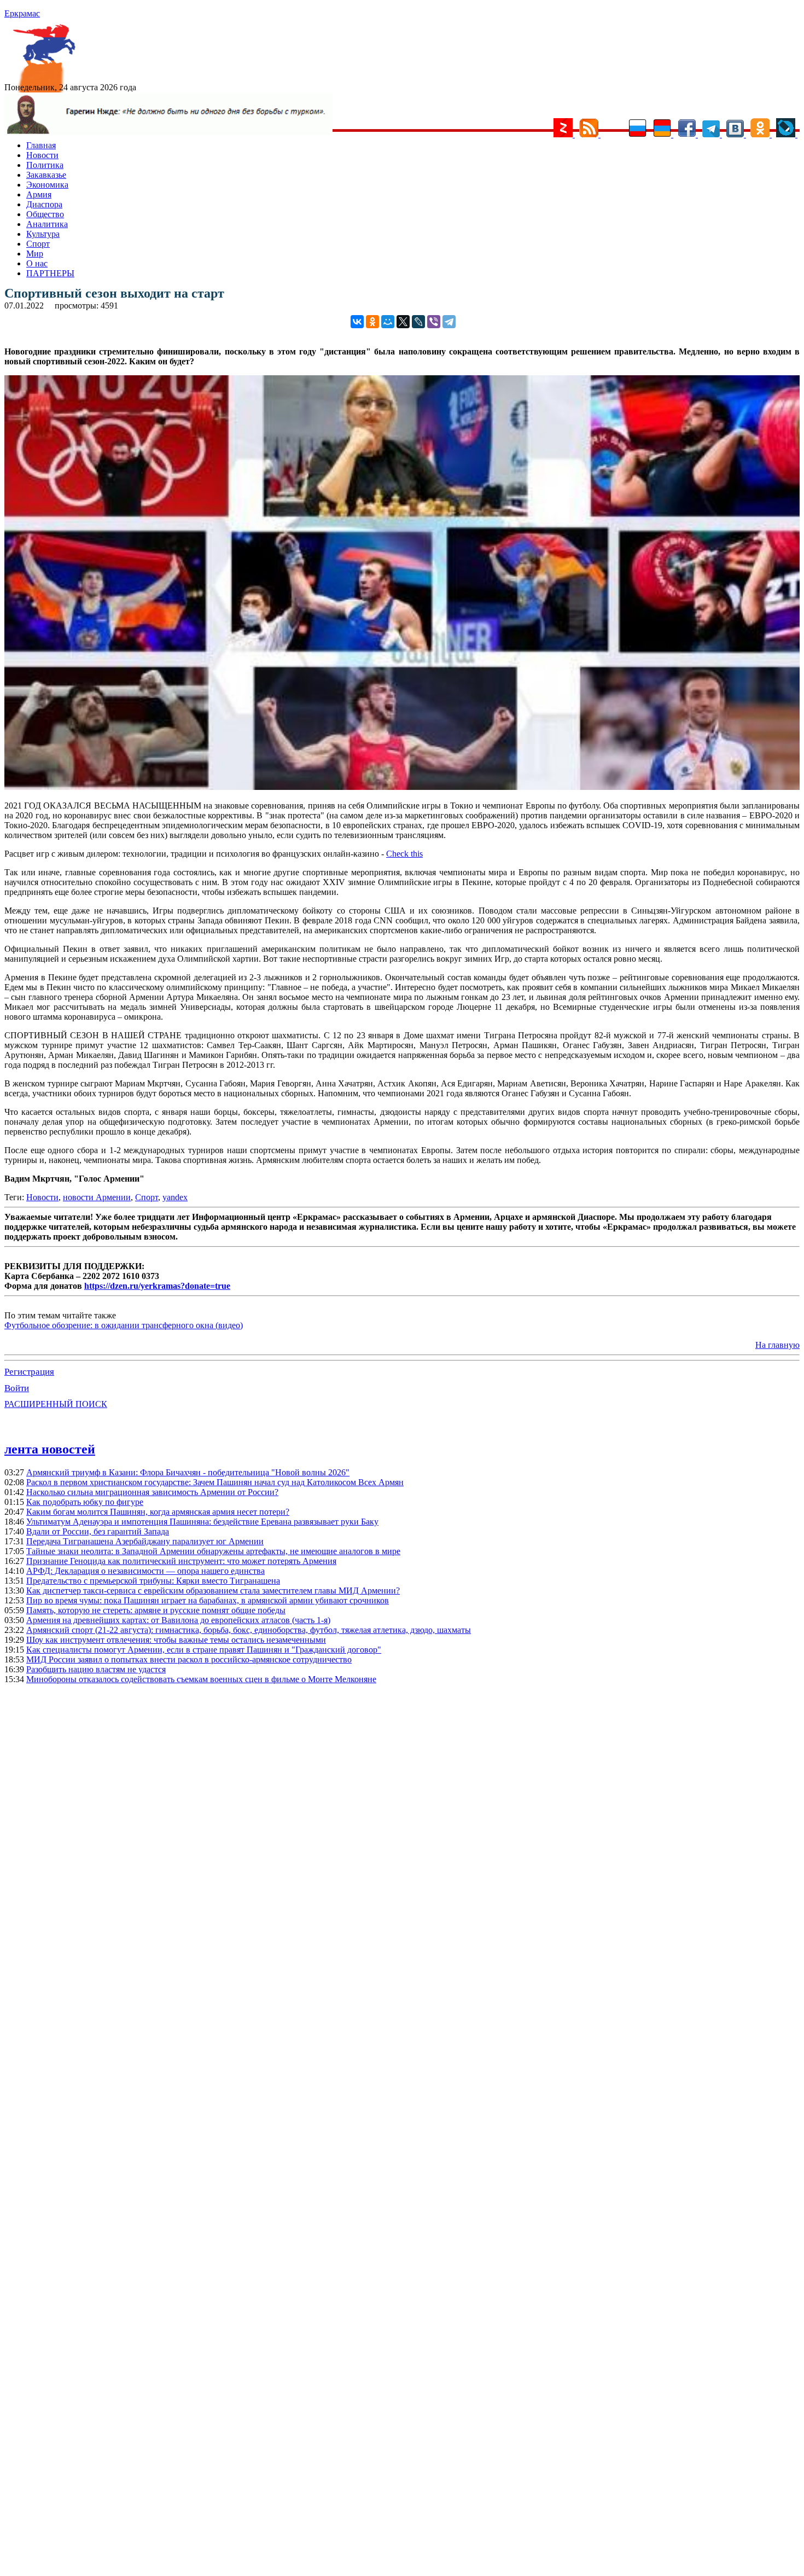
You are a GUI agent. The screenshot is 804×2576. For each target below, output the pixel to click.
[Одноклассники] (372, 322)
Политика (45, 165)
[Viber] (434, 322)
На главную (777, 1345)
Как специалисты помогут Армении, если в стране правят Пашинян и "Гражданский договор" (204, 1650)
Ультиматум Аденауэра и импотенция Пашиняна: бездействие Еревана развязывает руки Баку (202, 1522)
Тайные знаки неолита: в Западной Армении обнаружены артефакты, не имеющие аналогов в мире (213, 1551)
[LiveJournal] (418, 322)
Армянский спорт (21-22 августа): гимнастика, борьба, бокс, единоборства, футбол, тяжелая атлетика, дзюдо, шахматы (249, 1630)
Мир (35, 254)
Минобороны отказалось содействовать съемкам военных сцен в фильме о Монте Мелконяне (201, 1679)
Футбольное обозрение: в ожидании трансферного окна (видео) (124, 1325)
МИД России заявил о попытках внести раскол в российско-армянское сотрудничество (189, 1659)
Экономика (47, 185)
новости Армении (97, 1197)
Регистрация (29, 1372)
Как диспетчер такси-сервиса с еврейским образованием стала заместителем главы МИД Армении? (213, 1591)
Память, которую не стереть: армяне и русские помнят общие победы (156, 1610)
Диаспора (44, 204)
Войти (17, 1388)
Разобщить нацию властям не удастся (96, 1669)
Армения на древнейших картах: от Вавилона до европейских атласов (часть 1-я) (178, 1620)
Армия (39, 194)
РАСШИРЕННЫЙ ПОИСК (56, 1404)
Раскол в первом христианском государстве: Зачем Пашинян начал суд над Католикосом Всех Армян (215, 1482)
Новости (42, 155)
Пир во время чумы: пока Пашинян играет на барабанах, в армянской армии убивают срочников (208, 1600)
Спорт (38, 244)
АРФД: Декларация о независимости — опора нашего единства (145, 1571)
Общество (45, 214)
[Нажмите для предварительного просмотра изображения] (402, 787)
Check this (404, 854)
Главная (41, 145)
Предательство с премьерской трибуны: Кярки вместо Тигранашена (153, 1581)
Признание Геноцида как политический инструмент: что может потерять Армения (181, 1561)
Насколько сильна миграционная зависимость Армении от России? (152, 1492)
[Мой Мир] (388, 322)
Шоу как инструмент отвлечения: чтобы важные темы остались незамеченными (176, 1640)
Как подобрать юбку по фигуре (85, 1502)
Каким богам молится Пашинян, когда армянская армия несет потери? (158, 1512)
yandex (175, 1197)
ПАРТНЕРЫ (50, 273)
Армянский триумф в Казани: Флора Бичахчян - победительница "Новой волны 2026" (188, 1472)
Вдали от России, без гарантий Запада (98, 1531)
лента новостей (50, 1449)
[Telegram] (449, 322)
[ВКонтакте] (357, 322)
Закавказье (46, 175)
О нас (37, 263)
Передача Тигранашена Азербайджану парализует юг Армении (145, 1541)
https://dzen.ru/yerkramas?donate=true (157, 1286)
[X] (403, 322)
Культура (43, 234)
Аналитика (47, 224)
